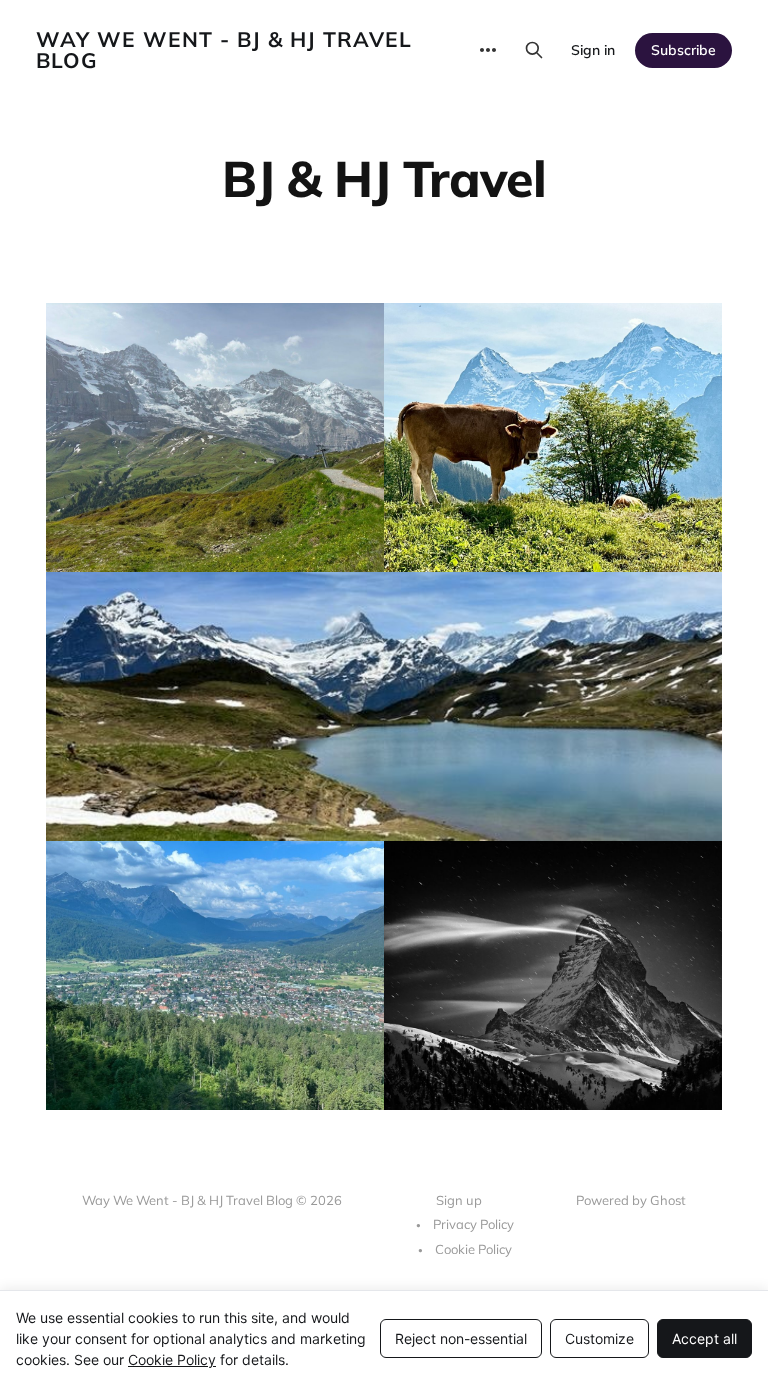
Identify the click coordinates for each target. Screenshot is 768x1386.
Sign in (593, 50)
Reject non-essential (461, 1338)
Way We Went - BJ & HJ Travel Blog (224, 50)
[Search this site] (534, 50)
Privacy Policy (473, 1224)
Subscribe (683, 50)
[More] (488, 50)
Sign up (459, 1200)
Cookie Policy (473, 1249)
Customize (599, 1338)
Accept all (704, 1338)
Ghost (668, 1200)
